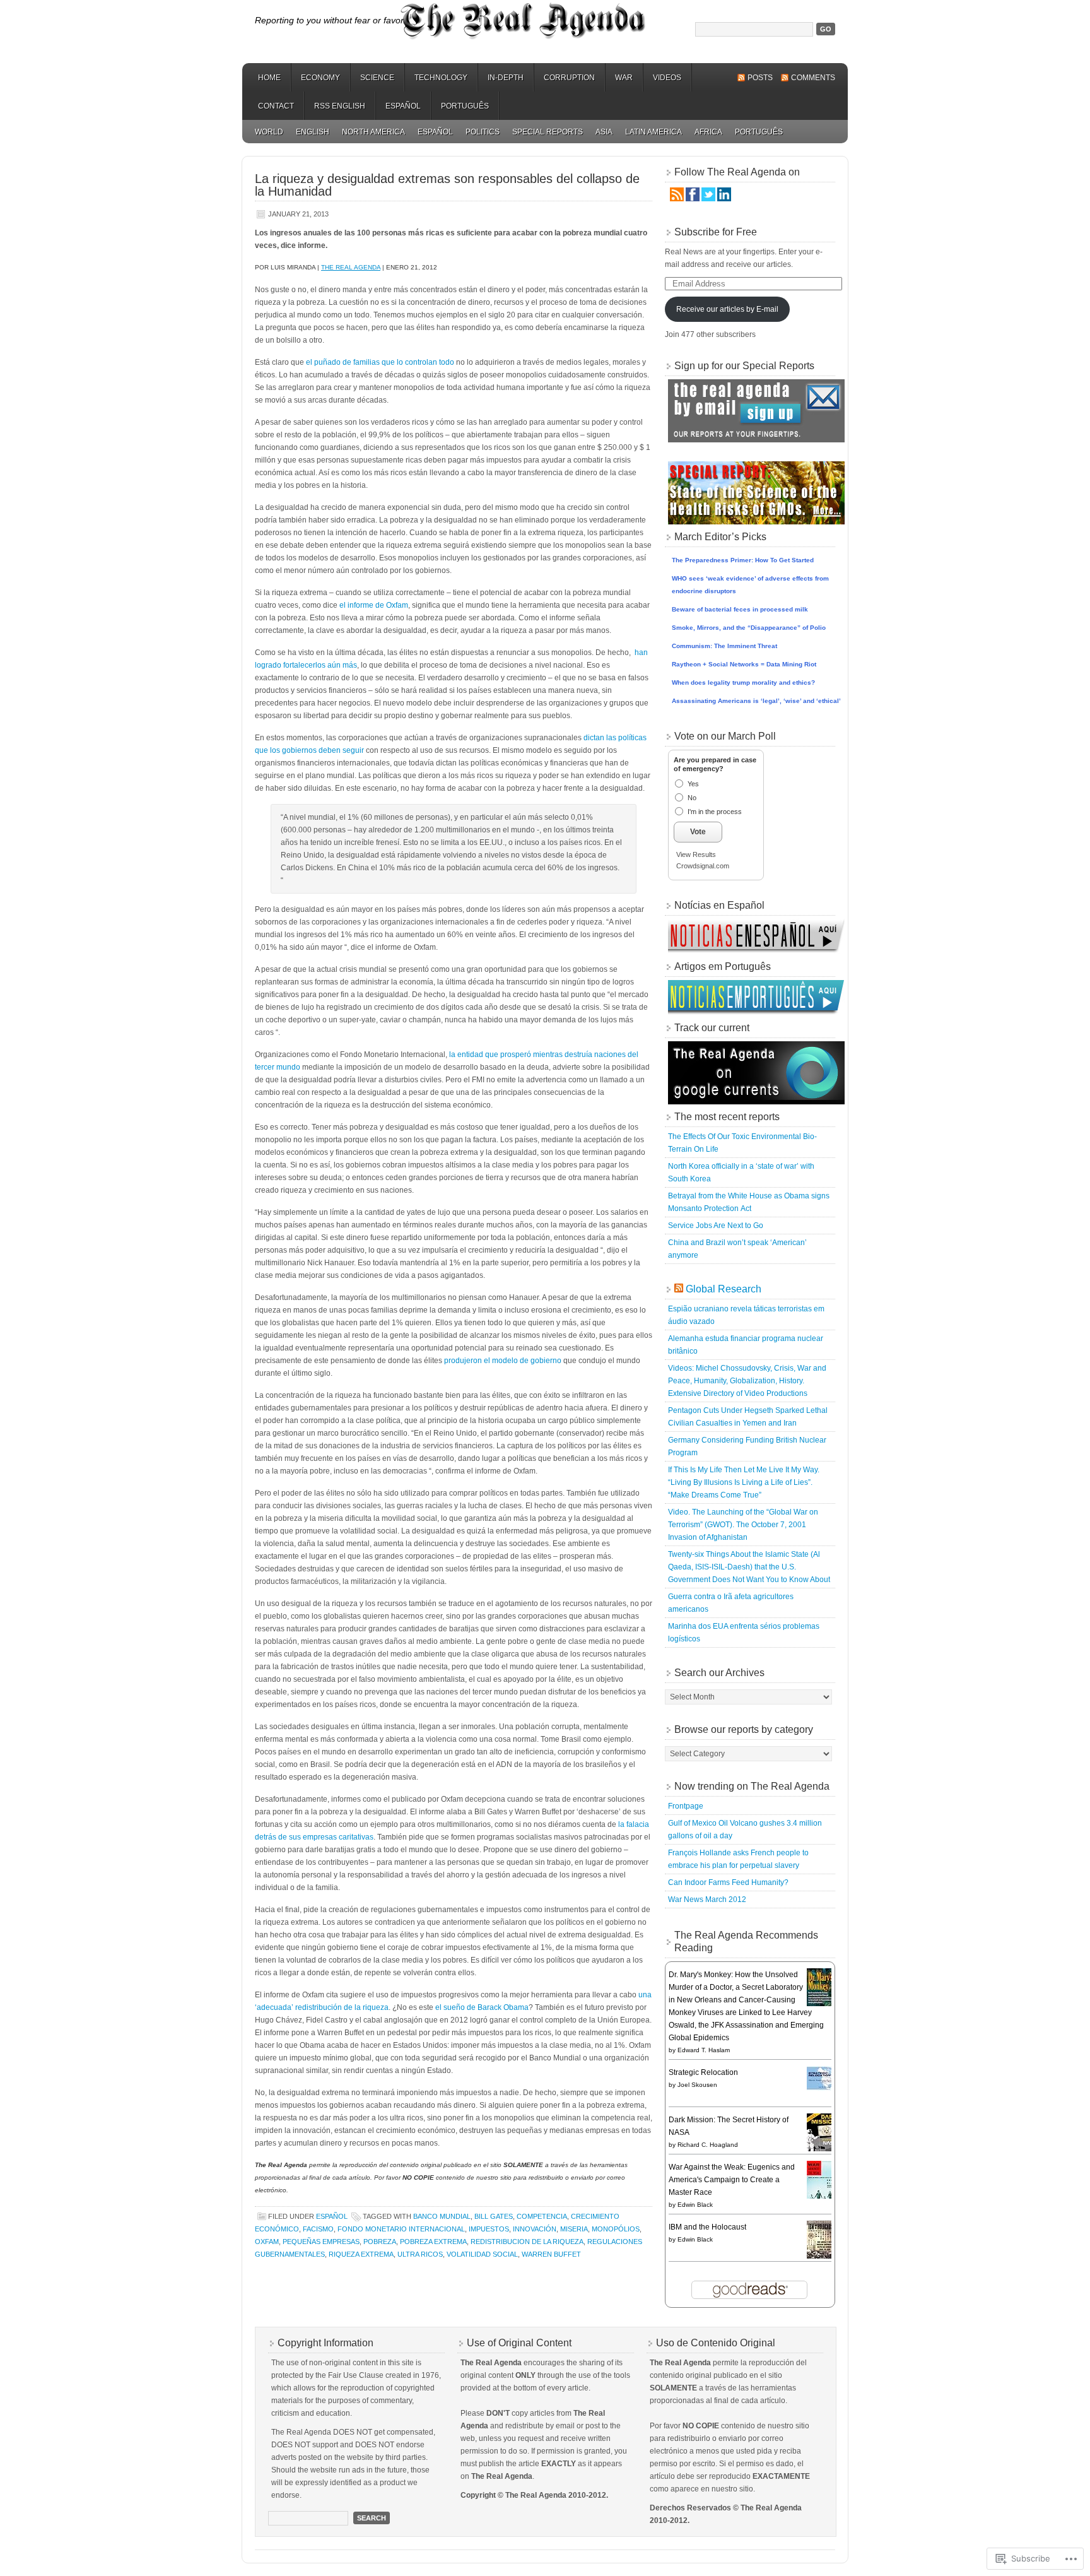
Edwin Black (695, 2205)
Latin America (653, 132)
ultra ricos (420, 2254)
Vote (698, 832)
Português (465, 106)
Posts (760, 78)
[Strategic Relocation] (823, 2088)
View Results (696, 854)
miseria (574, 2229)
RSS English (340, 106)
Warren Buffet (551, 2254)
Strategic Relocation (703, 2072)
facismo (318, 2229)
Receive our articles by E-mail (727, 309)
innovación (535, 2229)
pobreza (380, 2242)
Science (377, 78)
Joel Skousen (697, 2085)
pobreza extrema (433, 2242)
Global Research (724, 1289)
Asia (604, 132)
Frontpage (686, 1806)
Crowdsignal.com (703, 866)
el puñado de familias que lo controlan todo (380, 362)
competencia (542, 2216)
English (313, 132)
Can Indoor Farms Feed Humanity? (728, 1882)
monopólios (616, 2229)
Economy (320, 78)
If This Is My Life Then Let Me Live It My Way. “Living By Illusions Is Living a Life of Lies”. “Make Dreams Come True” (744, 1482)
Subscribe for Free (716, 232)
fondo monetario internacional (401, 2229)
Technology (441, 78)
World (269, 132)
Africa (708, 132)
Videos (667, 78)
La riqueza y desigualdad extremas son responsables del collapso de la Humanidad (447, 185)
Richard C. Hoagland (708, 2145)
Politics (483, 132)
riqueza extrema (361, 2254)
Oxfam (267, 2242)
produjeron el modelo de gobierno (503, 1361)
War (624, 78)
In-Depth (506, 78)
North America (373, 132)
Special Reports (548, 132)
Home (269, 78)
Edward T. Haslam (704, 2050)
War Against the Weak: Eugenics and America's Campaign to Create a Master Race (732, 2180)
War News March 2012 (707, 1900)
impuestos (489, 2229)
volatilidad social (482, 2254)
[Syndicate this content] (679, 1289)
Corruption (569, 78)
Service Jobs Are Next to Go (716, 1226)
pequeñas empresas (321, 2242)
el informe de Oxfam (374, 605)
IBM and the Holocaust (707, 2227)
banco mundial (442, 2216)
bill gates (494, 2216)
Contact (276, 106)
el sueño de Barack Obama (482, 2007)
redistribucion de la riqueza (527, 2242)
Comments (813, 78)
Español (403, 106)
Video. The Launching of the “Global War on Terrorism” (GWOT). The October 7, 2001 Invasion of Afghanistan (743, 1525)
